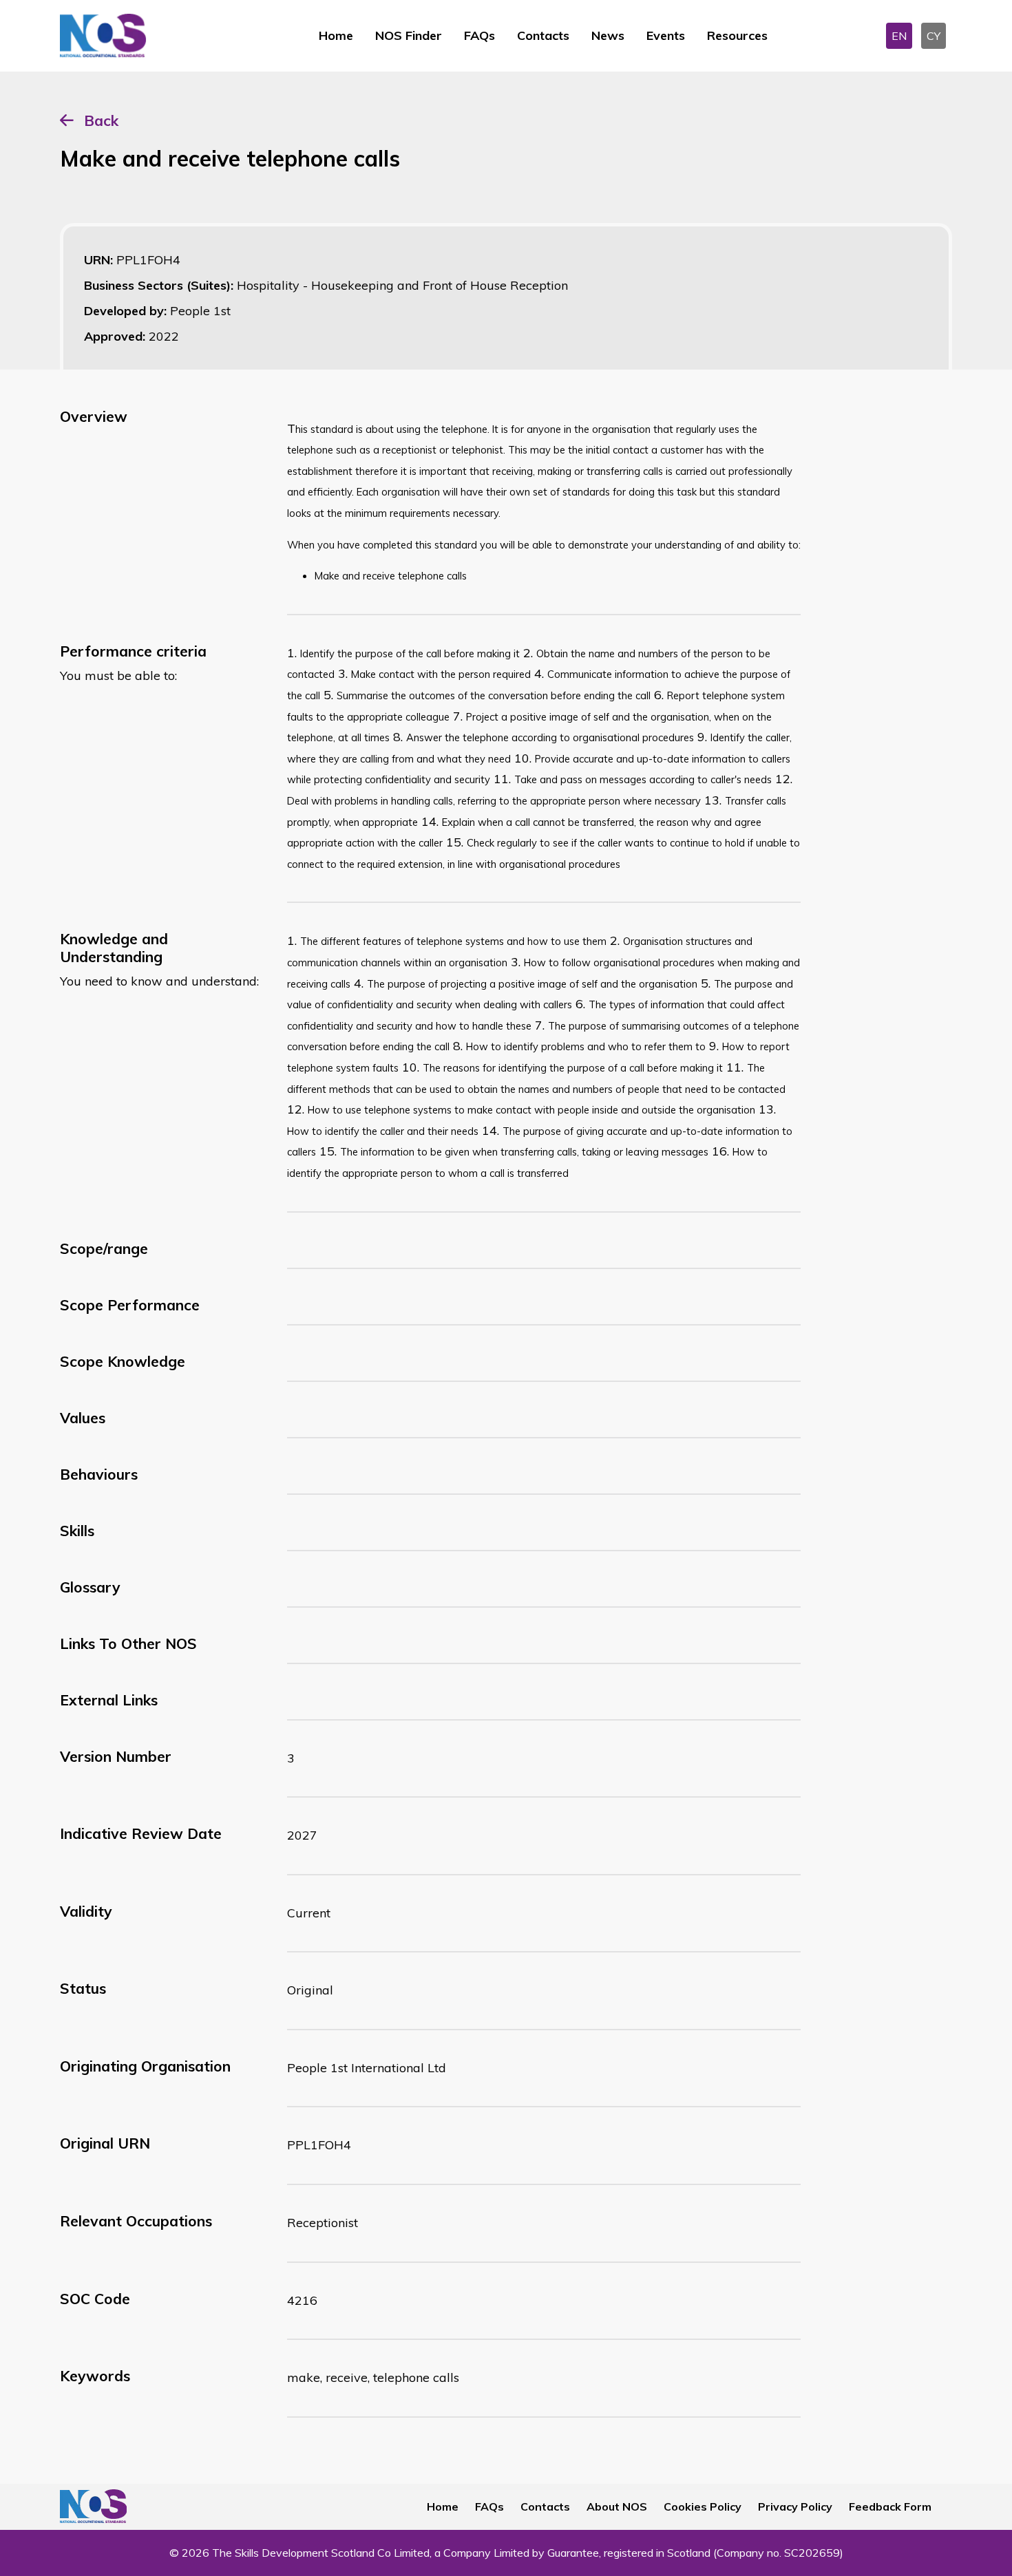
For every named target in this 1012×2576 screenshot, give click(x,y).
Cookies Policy (703, 2506)
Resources (737, 35)
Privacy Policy (795, 2506)
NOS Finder (409, 35)
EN (899, 36)
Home (336, 35)
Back (101, 120)
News (608, 35)
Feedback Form (890, 2506)
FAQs (479, 35)
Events (666, 35)
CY (934, 36)
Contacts (543, 35)
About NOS (617, 2506)
